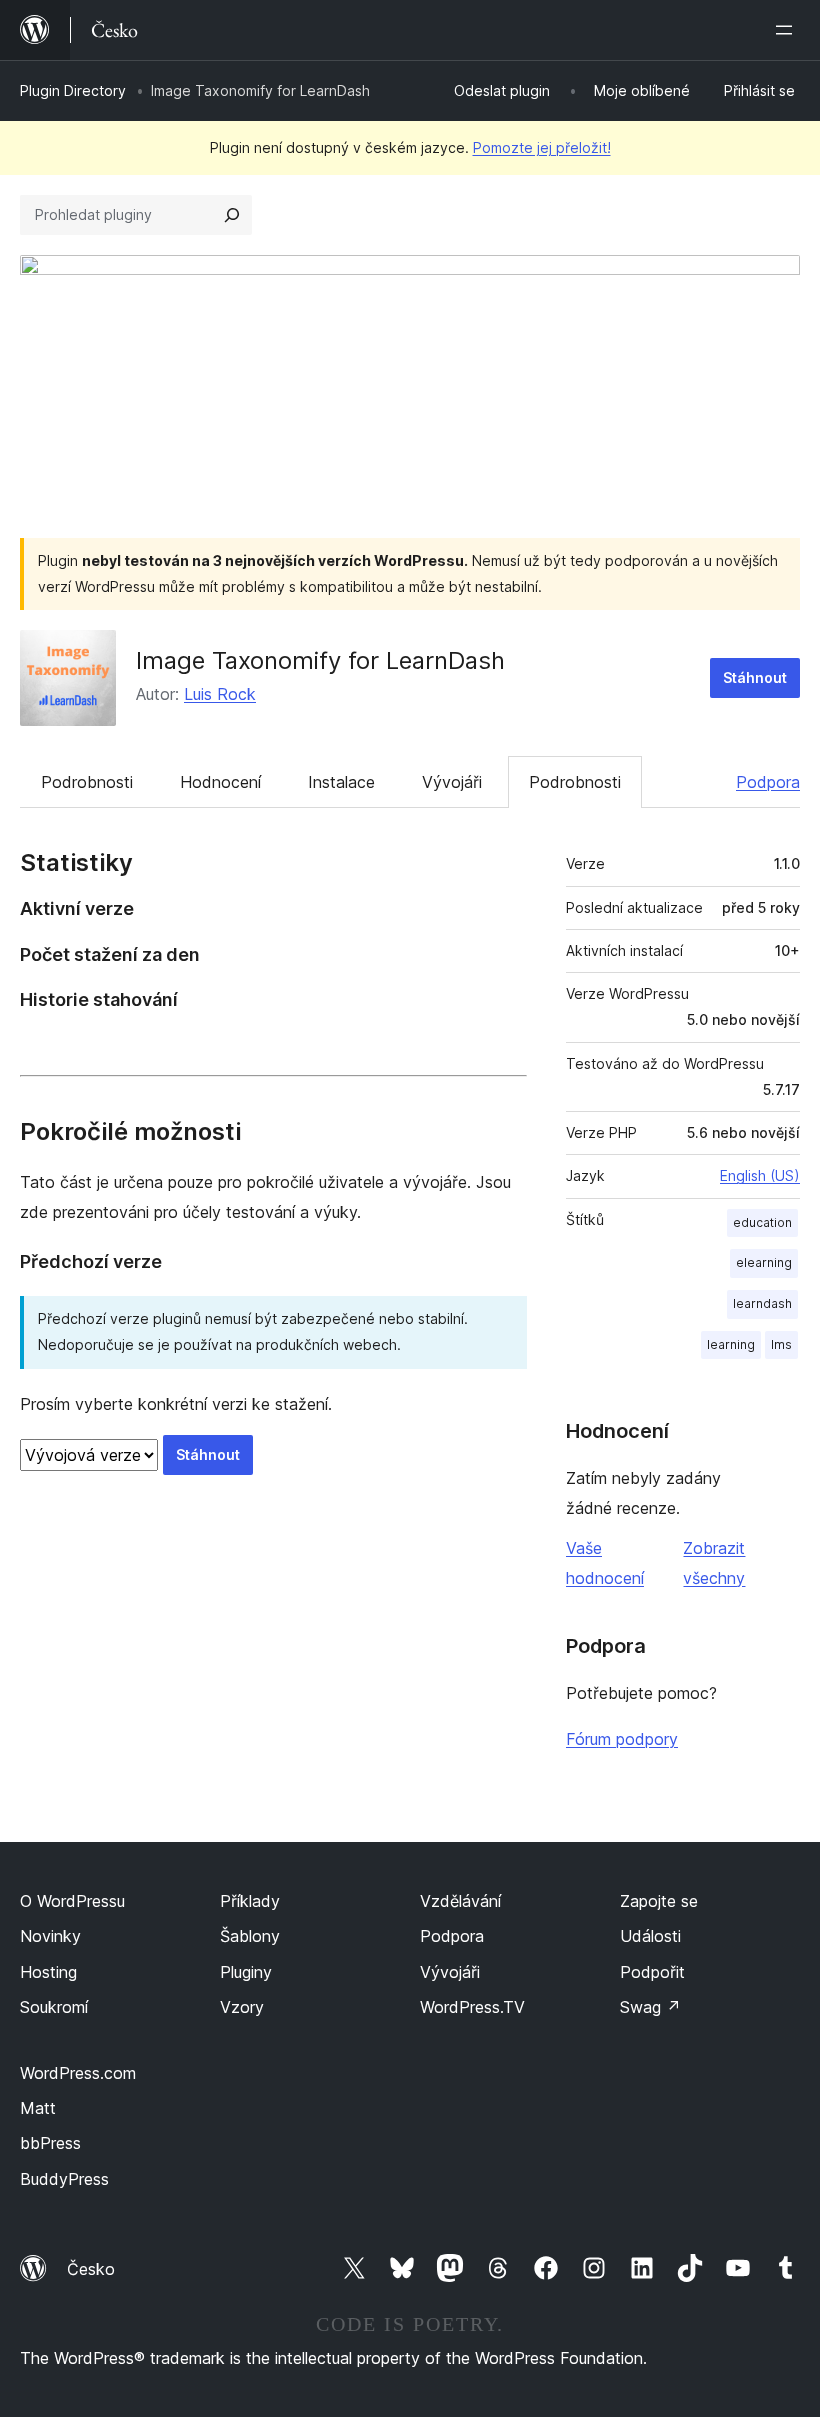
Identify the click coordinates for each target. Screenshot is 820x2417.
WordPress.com (78, 2073)
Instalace (341, 782)
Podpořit (652, 1972)
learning (731, 1344)
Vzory (242, 2007)
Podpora (768, 782)
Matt (38, 2108)
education (762, 1222)
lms (781, 1344)
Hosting (48, 1972)
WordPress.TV (472, 2007)
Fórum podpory (622, 1739)
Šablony (250, 1936)
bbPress (50, 2143)
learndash (762, 1303)
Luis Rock (220, 694)
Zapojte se (659, 1901)
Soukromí (54, 2007)
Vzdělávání (460, 1901)
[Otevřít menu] (788, 30)
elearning (764, 1262)
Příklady (250, 1901)
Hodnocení (220, 782)
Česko (91, 2269)
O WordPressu (72, 1901)
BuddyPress (64, 2179)
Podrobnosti (87, 782)
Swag (650, 2007)
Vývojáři (452, 782)
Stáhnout (755, 677)
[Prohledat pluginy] (232, 215)
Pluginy (246, 1972)
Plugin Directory (73, 90)
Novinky (50, 1936)
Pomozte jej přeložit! (542, 147)
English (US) (760, 1175)
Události (650, 1936)
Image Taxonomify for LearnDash (320, 660)
